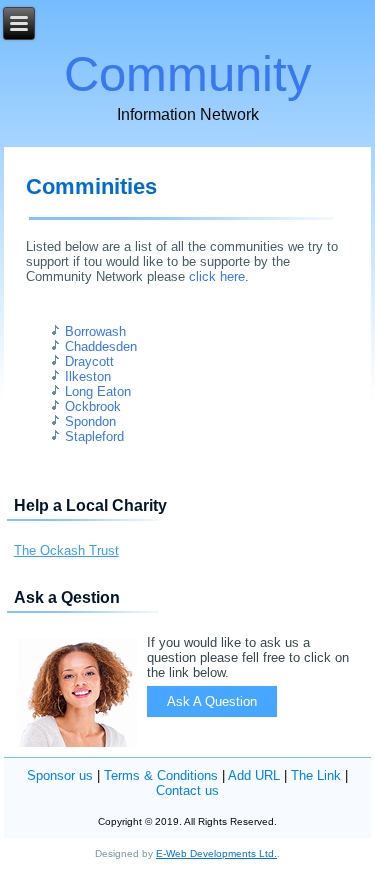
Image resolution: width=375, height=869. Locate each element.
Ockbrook (93, 406)
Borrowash (95, 331)
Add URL (254, 775)
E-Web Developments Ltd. (216, 853)
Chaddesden (101, 346)
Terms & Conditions (161, 775)
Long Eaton (98, 391)
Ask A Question (212, 701)
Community (188, 74)
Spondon (90, 421)
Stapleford (94, 436)
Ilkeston (88, 376)
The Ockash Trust (66, 550)
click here (217, 276)
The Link (316, 775)
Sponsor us (60, 775)
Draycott (89, 361)
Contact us (187, 790)
